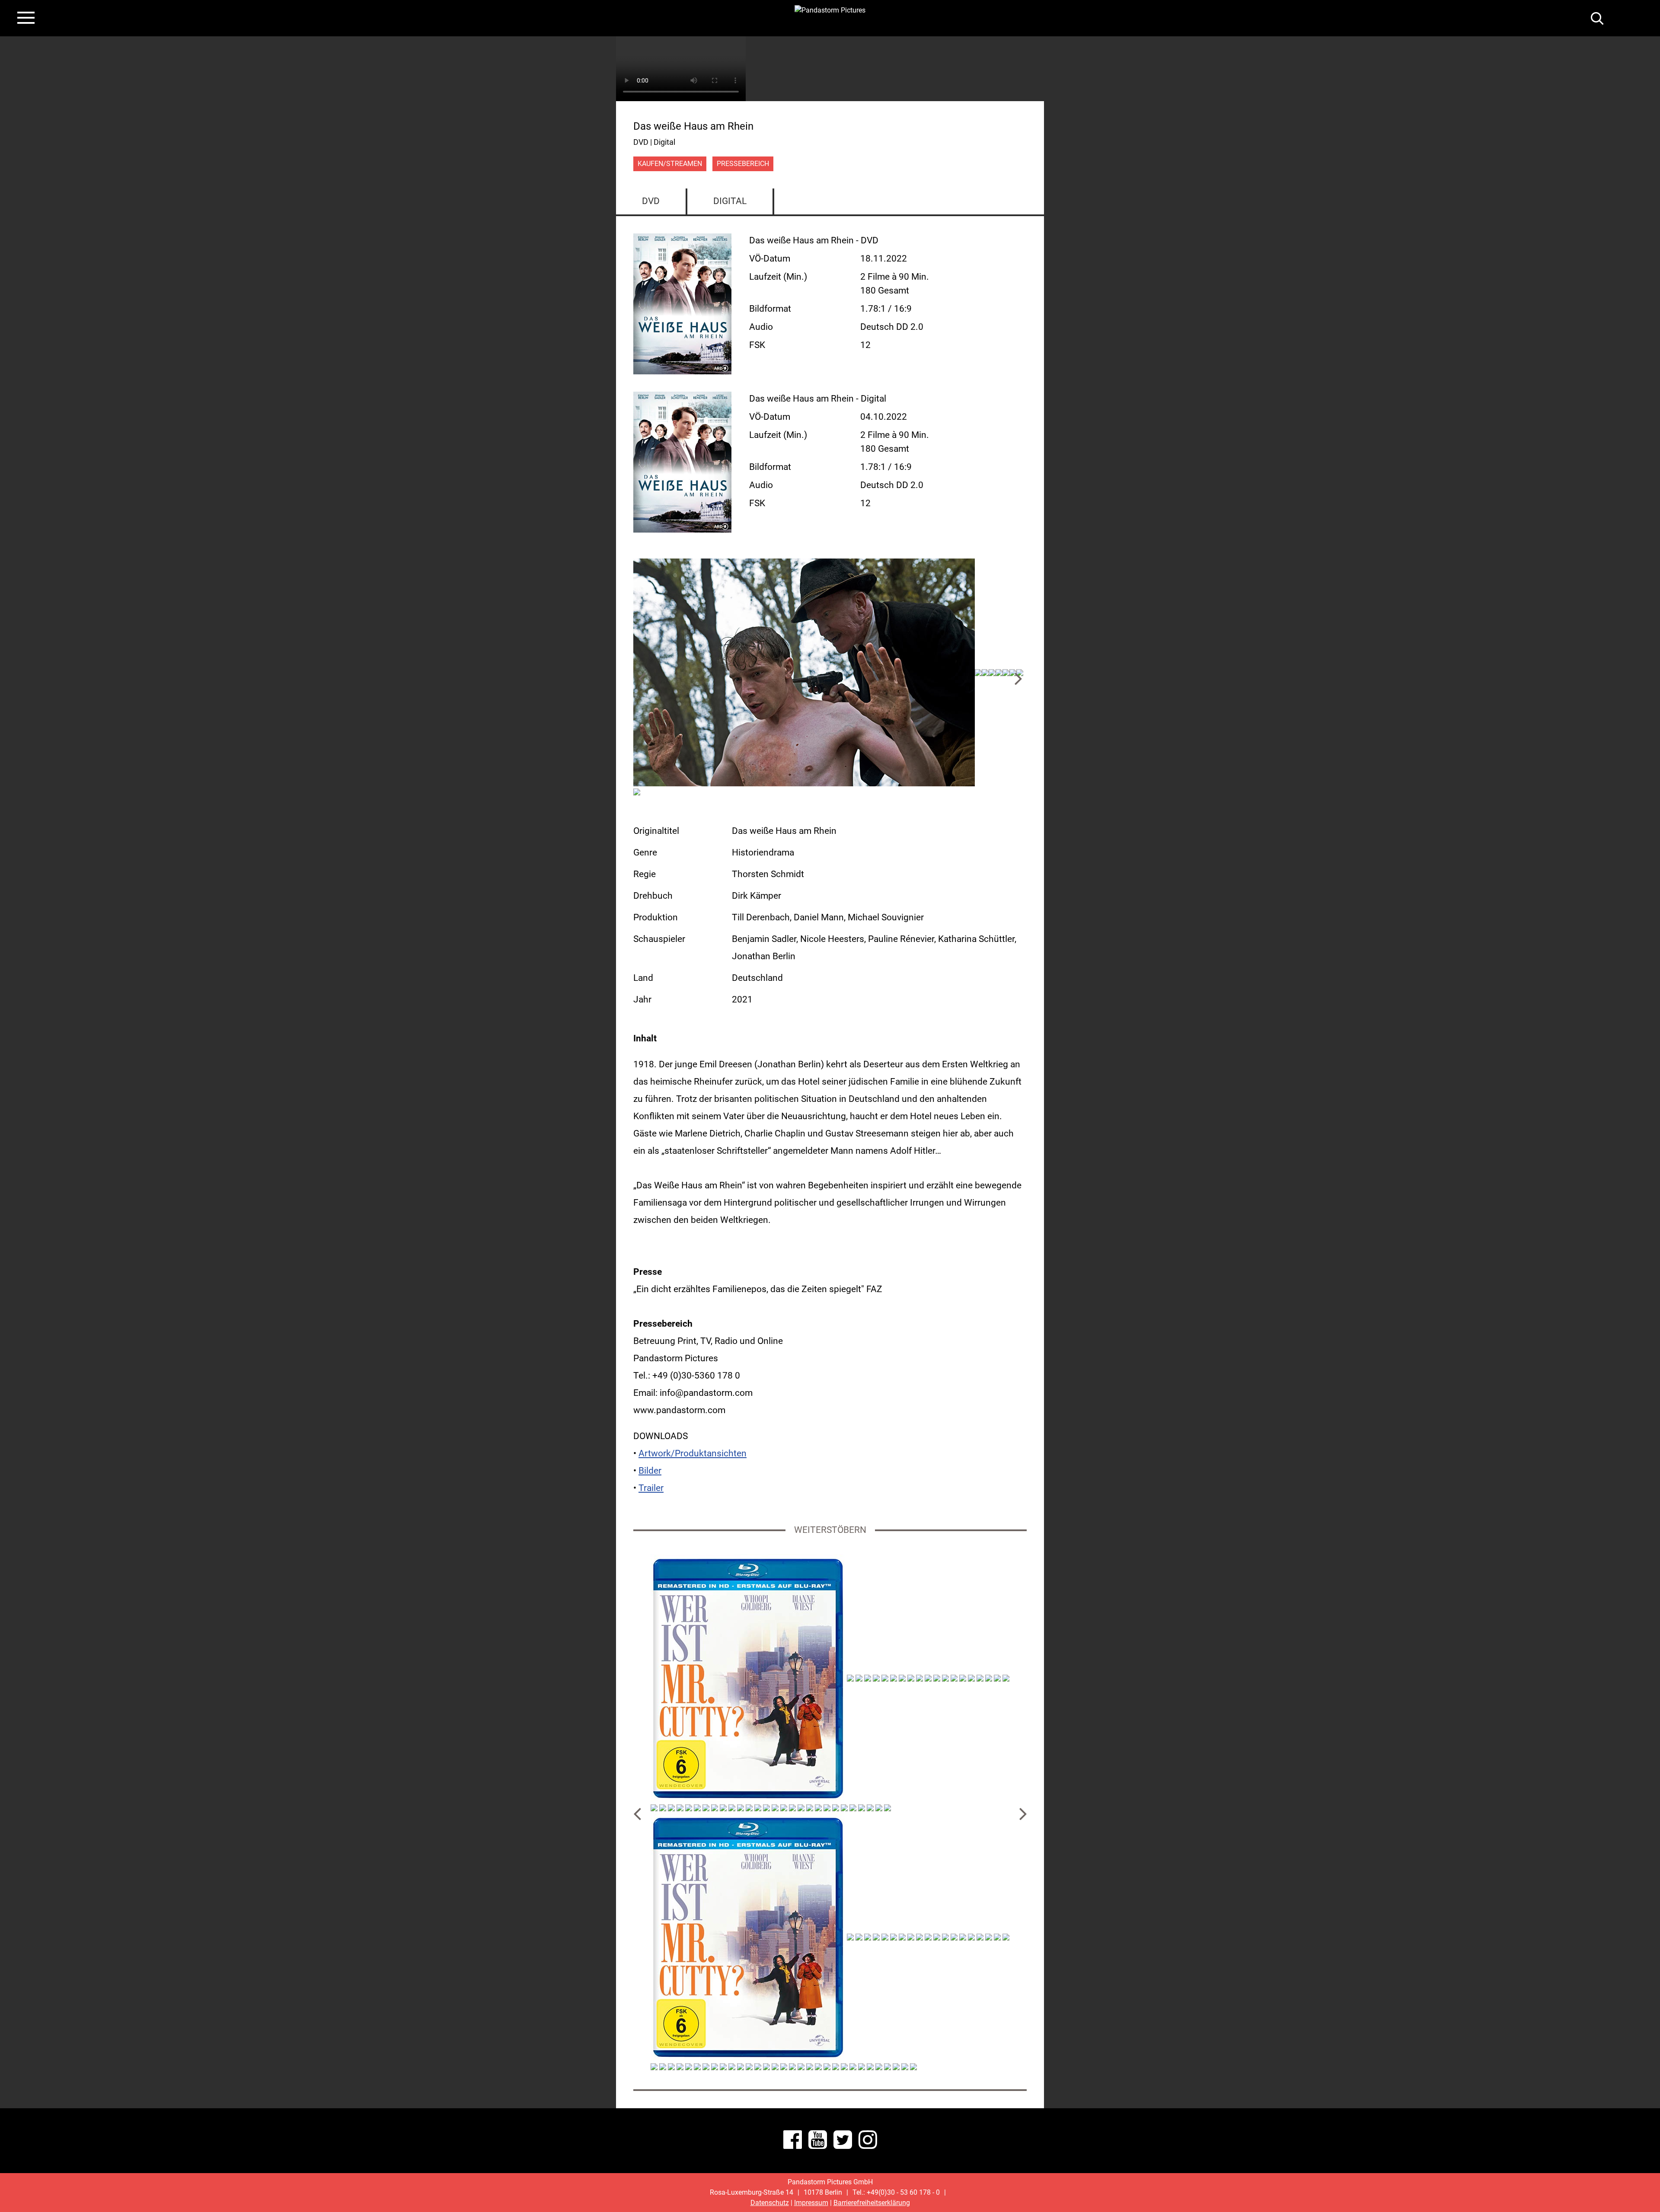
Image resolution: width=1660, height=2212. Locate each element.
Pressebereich (743, 164)
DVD (651, 201)
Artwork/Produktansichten (693, 1453)
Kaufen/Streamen (670, 164)
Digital (730, 201)
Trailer (651, 1488)
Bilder (650, 1471)
